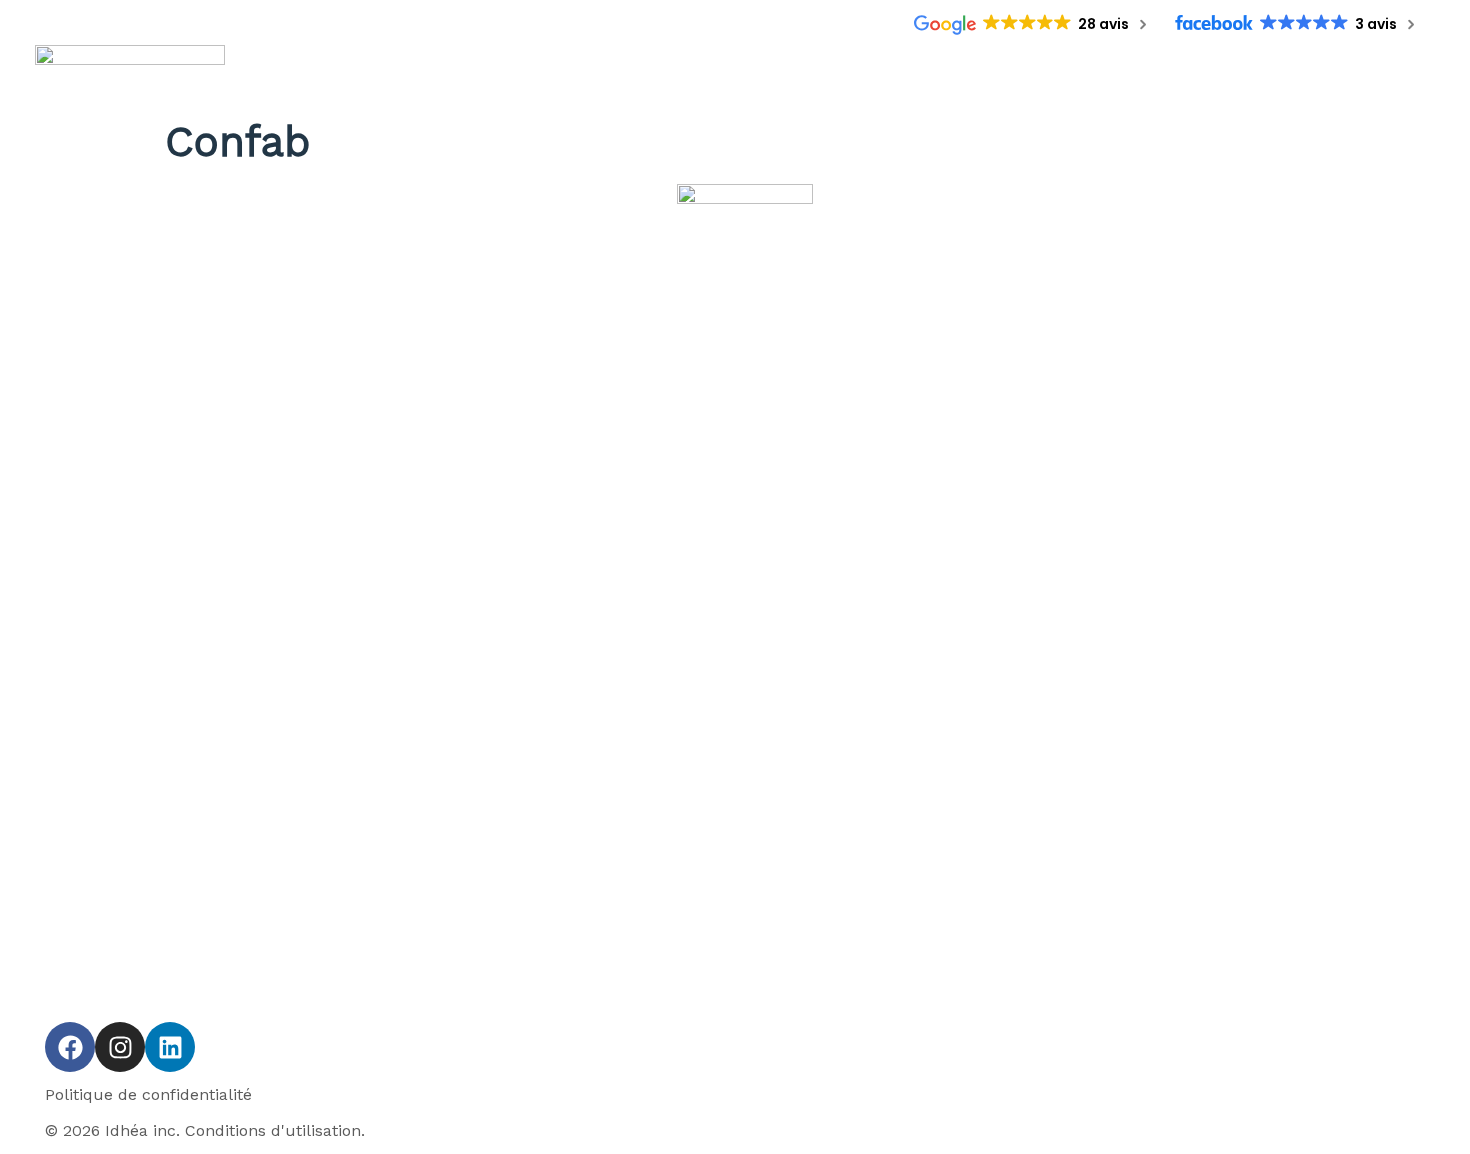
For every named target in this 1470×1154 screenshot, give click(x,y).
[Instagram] (120, 1047)
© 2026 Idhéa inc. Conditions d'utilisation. (205, 1130)
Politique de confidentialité (148, 1094)
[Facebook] (70, 1047)
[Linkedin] (170, 1047)
